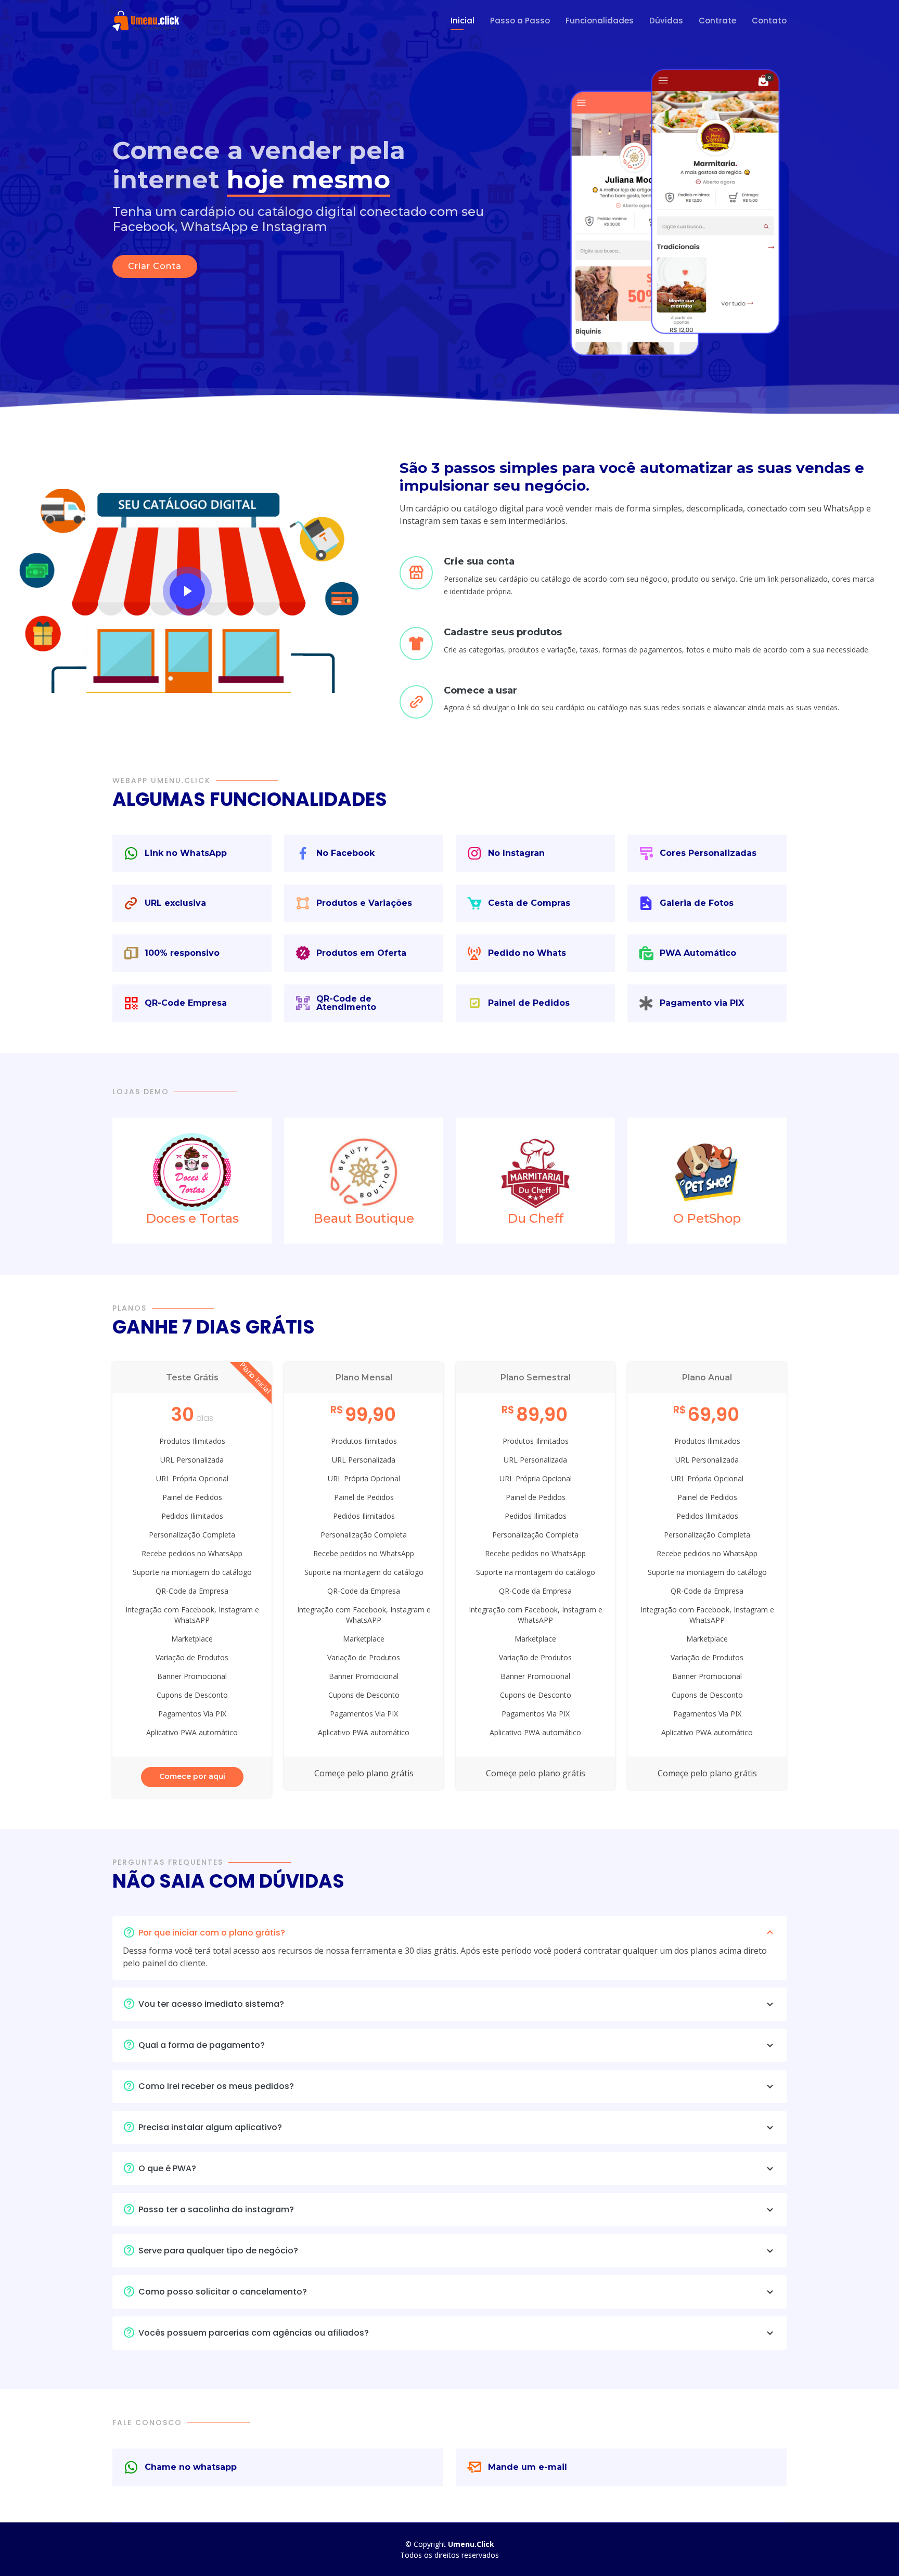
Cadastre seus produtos (503, 632)
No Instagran (516, 853)
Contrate (717, 21)
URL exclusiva (175, 903)
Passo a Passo (520, 21)
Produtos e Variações (364, 903)
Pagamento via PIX (702, 1003)
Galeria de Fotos (697, 903)
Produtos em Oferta (361, 953)
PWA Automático (698, 953)
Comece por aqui (192, 1776)
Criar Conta (155, 266)
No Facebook (345, 853)
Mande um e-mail (528, 2467)
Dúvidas (666, 21)
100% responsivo (182, 953)
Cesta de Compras (529, 903)
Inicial (463, 21)
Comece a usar (480, 690)
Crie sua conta (479, 561)
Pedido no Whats (527, 953)
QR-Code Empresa (186, 1003)
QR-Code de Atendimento (346, 1003)
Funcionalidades (600, 21)
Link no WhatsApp (186, 853)
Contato (769, 21)
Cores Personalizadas (708, 853)
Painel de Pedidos (529, 1003)
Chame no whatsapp (191, 2467)
